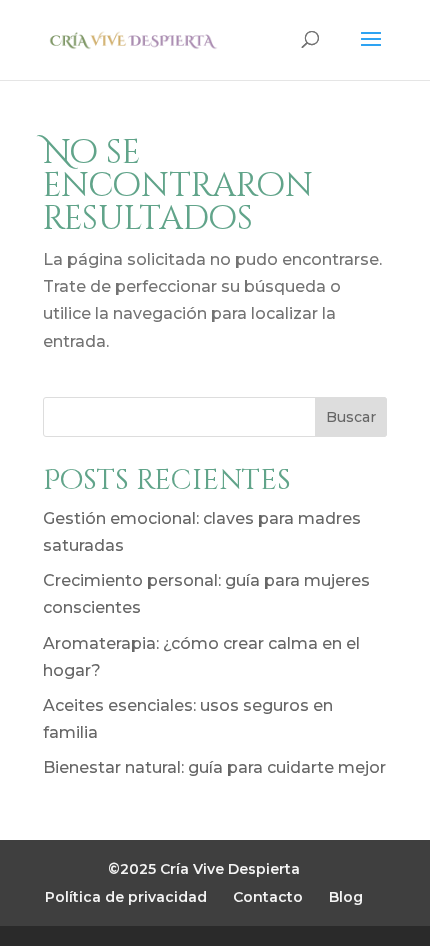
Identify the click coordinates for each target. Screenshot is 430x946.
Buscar (351, 417)
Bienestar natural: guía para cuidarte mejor (214, 767)
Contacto (268, 897)
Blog (346, 897)
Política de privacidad (126, 897)
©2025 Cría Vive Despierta (204, 869)
